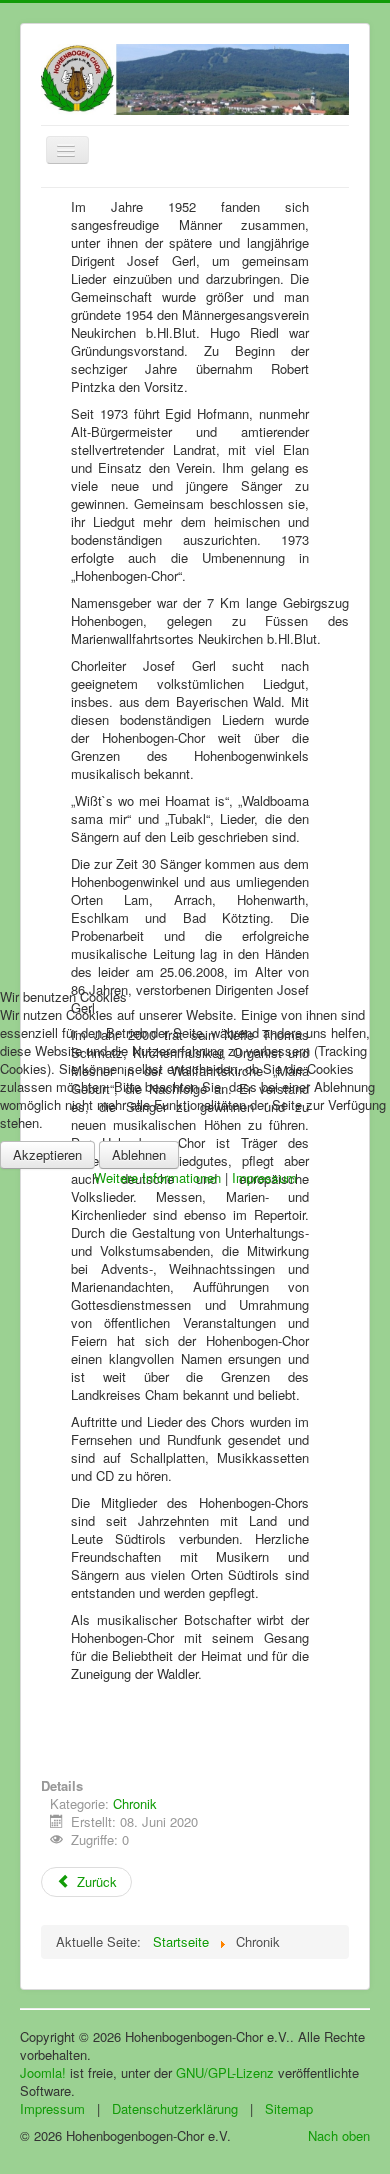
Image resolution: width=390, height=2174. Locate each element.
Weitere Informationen (157, 1177)
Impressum (264, 1177)
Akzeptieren (47, 1154)
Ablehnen (139, 1154)
